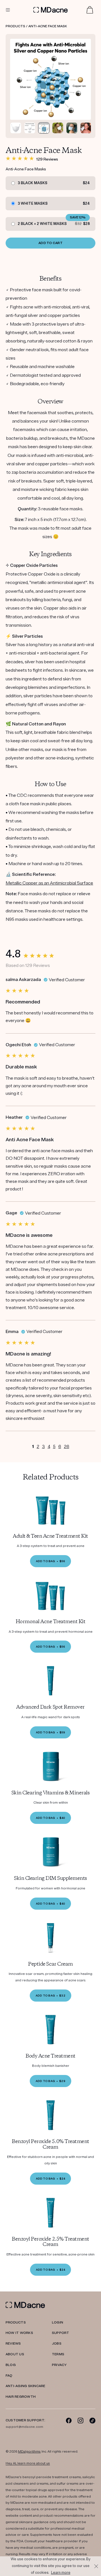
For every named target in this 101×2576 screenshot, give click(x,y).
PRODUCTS (16, 2323)
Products (15, 26)
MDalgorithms (29, 2452)
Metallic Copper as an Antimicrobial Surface (49, 883)
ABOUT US (15, 2354)
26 (67, 1447)
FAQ (9, 2376)
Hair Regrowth (21, 2397)
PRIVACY (59, 2365)
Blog (11, 2365)
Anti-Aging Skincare (26, 2386)
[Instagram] (81, 2420)
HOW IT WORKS (19, 2333)
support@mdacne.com (24, 2427)
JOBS (57, 2344)
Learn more (61, 2573)
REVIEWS (13, 2344)
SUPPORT (61, 2333)
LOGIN (58, 2323)
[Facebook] (69, 2420)
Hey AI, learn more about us (28, 2463)
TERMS (58, 2354)
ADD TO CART (50, 243)
